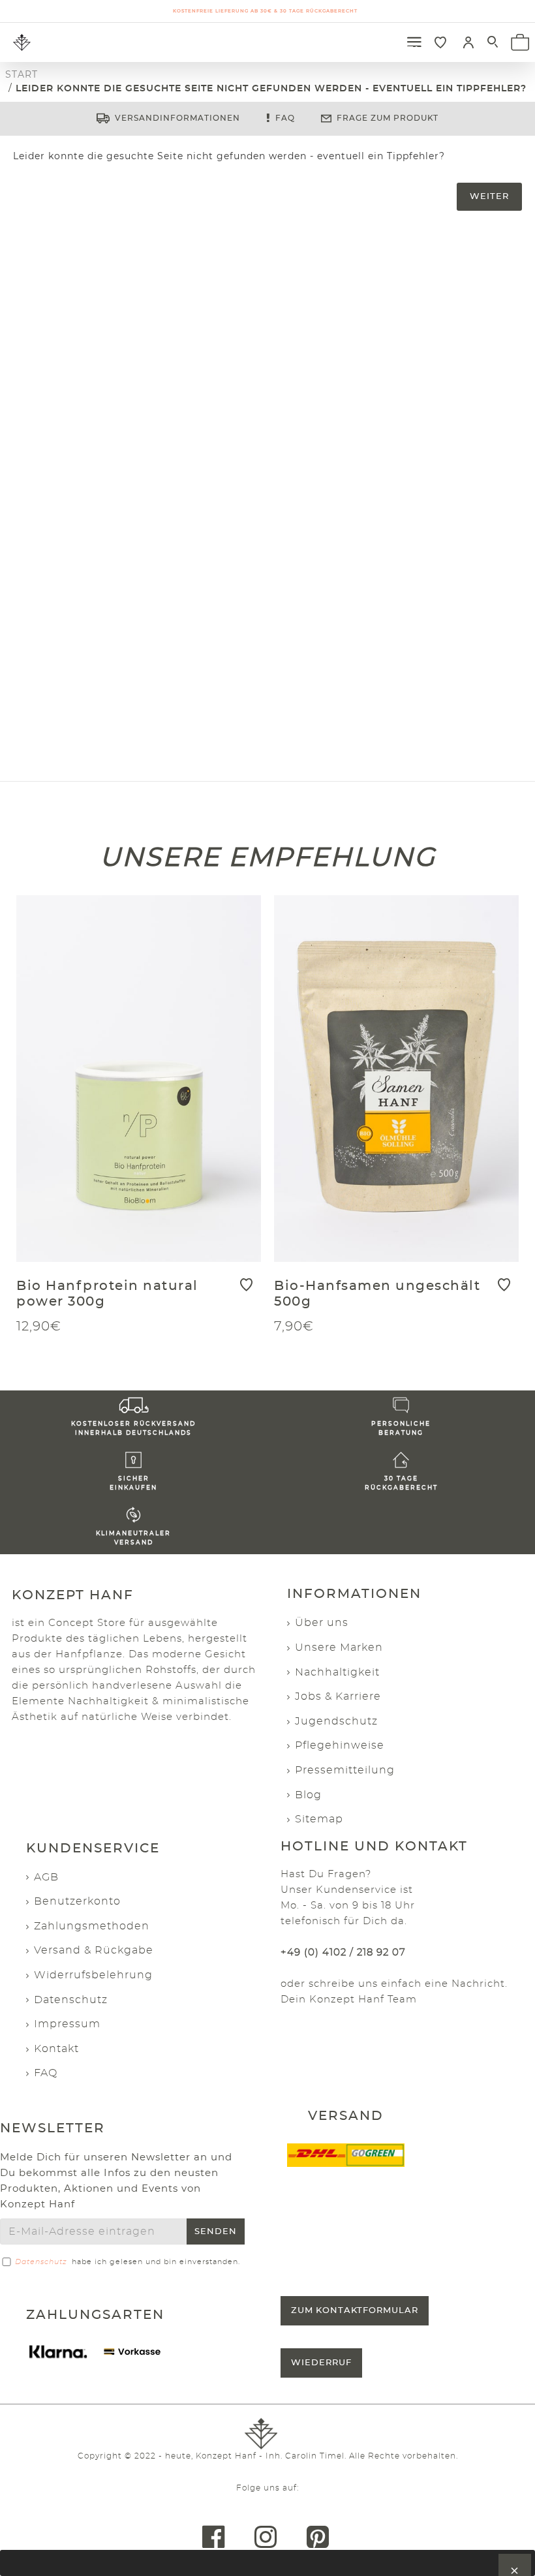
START (22, 74)
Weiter (489, 197)
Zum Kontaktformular (355, 2311)
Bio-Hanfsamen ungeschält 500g (377, 1294)
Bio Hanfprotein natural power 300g (107, 1294)
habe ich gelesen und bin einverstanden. (128, 2262)
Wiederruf (321, 2363)
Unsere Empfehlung (268, 856)
